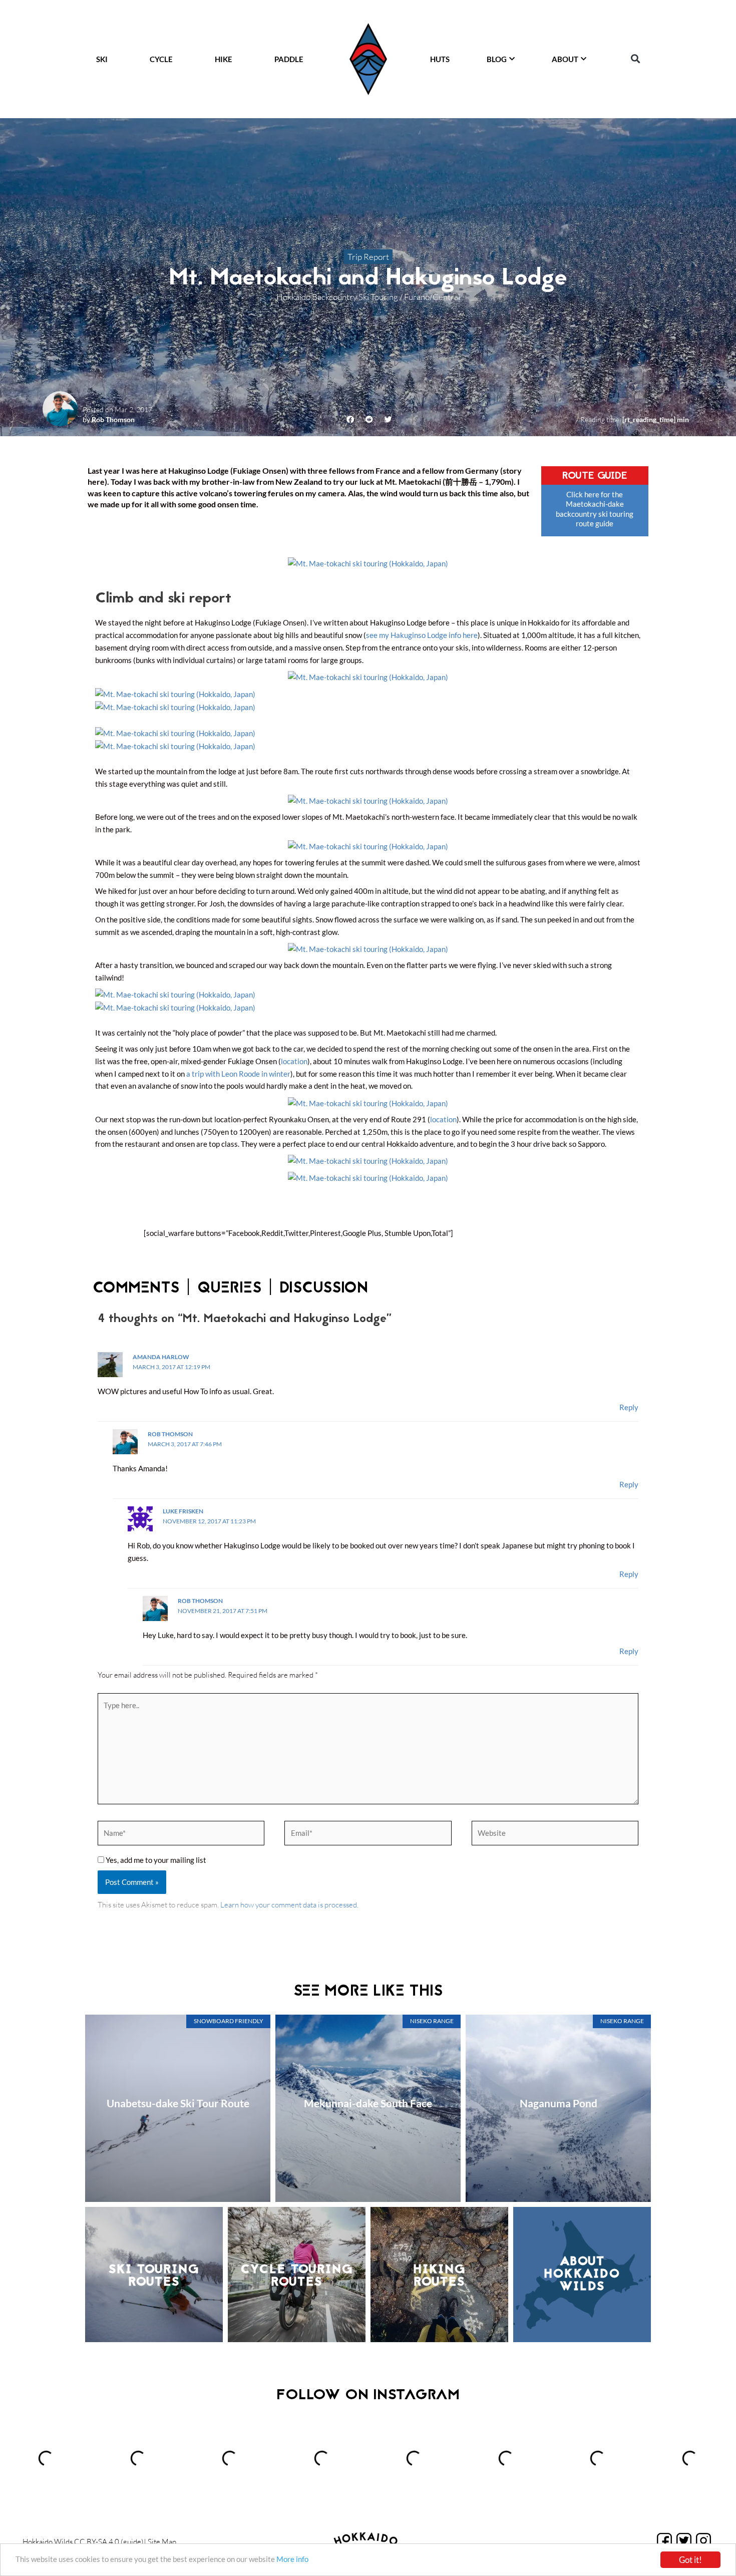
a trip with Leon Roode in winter (238, 1074)
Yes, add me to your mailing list (155, 1860)
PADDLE (289, 59)
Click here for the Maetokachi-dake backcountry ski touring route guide (595, 509)
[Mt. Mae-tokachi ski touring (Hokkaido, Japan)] (368, 562)
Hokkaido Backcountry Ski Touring (337, 297)
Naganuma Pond (559, 2103)
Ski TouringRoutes (154, 2276)
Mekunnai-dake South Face (368, 2103)
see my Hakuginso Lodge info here (422, 635)
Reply (629, 1407)
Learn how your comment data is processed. (289, 1905)
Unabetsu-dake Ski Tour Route (178, 2103)
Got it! (690, 2560)
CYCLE (161, 59)
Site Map (162, 2542)
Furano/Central (432, 297)
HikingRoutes (440, 2276)
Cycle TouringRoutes (297, 2276)
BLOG (497, 59)
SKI (102, 59)
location (294, 1061)
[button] (635, 59)
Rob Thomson (113, 419)
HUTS (440, 59)
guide (132, 2542)
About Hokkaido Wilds (582, 2275)
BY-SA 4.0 (103, 2542)
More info (292, 2559)
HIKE (224, 59)
